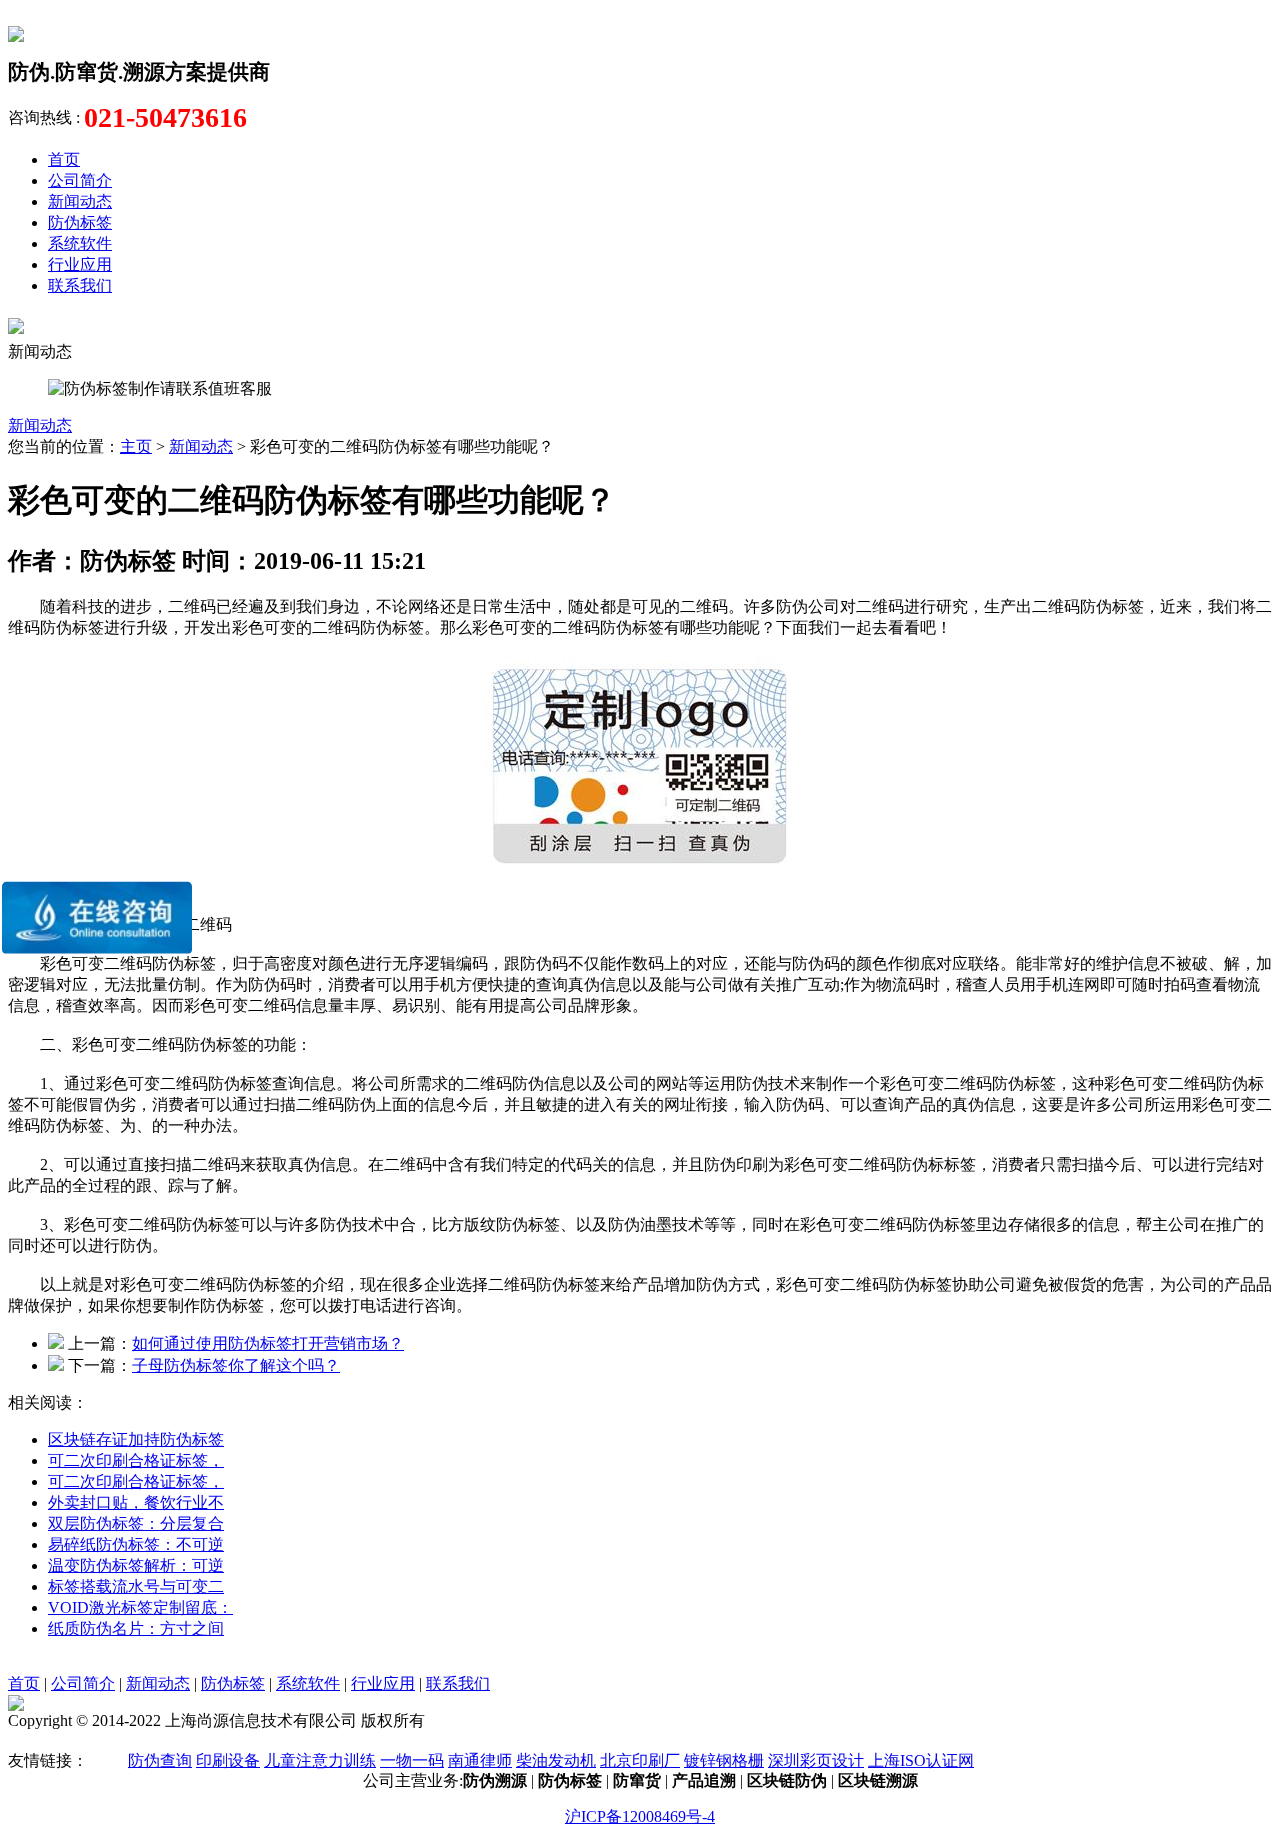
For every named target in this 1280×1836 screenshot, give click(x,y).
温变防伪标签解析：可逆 (136, 1565)
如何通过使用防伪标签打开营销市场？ (268, 1343)
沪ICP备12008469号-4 (640, 1816)
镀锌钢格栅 (724, 1760)
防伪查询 (160, 1760)
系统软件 (80, 243)
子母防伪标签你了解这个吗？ (236, 1365)
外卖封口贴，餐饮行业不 (136, 1502)
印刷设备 (228, 1760)
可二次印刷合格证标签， (136, 1460)
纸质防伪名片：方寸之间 (136, 1628)
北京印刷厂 (640, 1760)
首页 (64, 159)
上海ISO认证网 (921, 1760)
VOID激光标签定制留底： (140, 1607)
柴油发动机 (556, 1760)
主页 (136, 446)
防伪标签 (80, 222)
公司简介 (80, 180)
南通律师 (480, 1760)
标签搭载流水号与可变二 (136, 1586)
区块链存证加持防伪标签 (136, 1439)
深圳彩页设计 (816, 1760)
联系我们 (80, 285)
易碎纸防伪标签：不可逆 (136, 1544)
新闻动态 (80, 201)
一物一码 (412, 1760)
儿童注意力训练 (320, 1760)
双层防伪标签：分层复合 (136, 1523)
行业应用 (80, 264)
